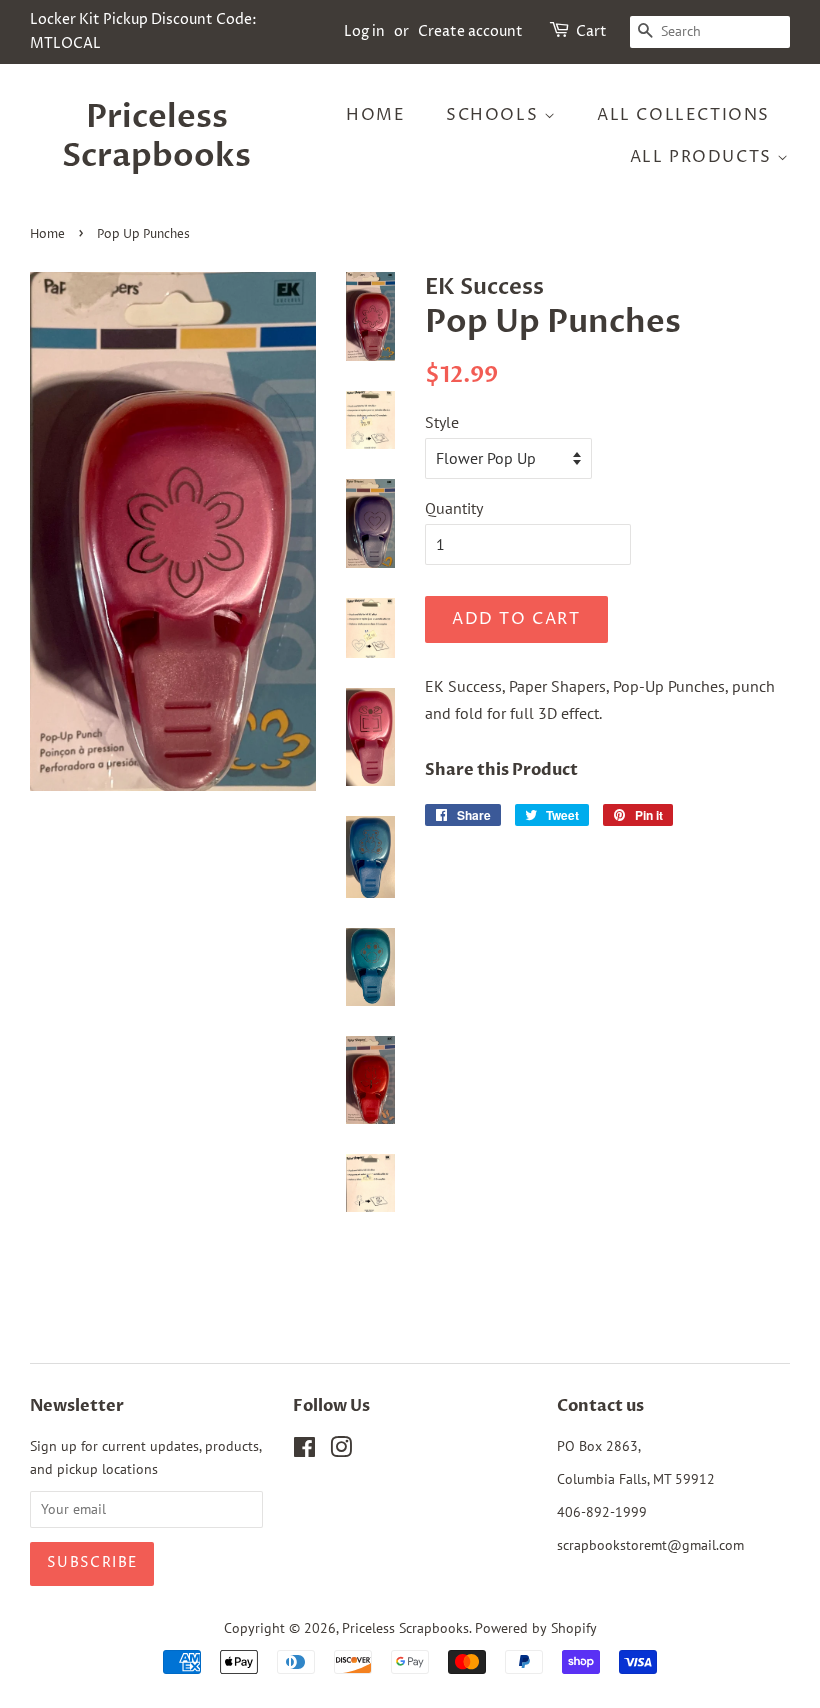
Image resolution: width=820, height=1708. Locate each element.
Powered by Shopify (536, 1628)
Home (375, 115)
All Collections (683, 115)
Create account (470, 31)
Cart (591, 31)
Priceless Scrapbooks (156, 136)
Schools (495, 115)
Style (442, 422)
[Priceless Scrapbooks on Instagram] (341, 1451)
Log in (364, 31)
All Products (704, 157)
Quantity (454, 508)
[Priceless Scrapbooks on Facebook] (304, 1451)
